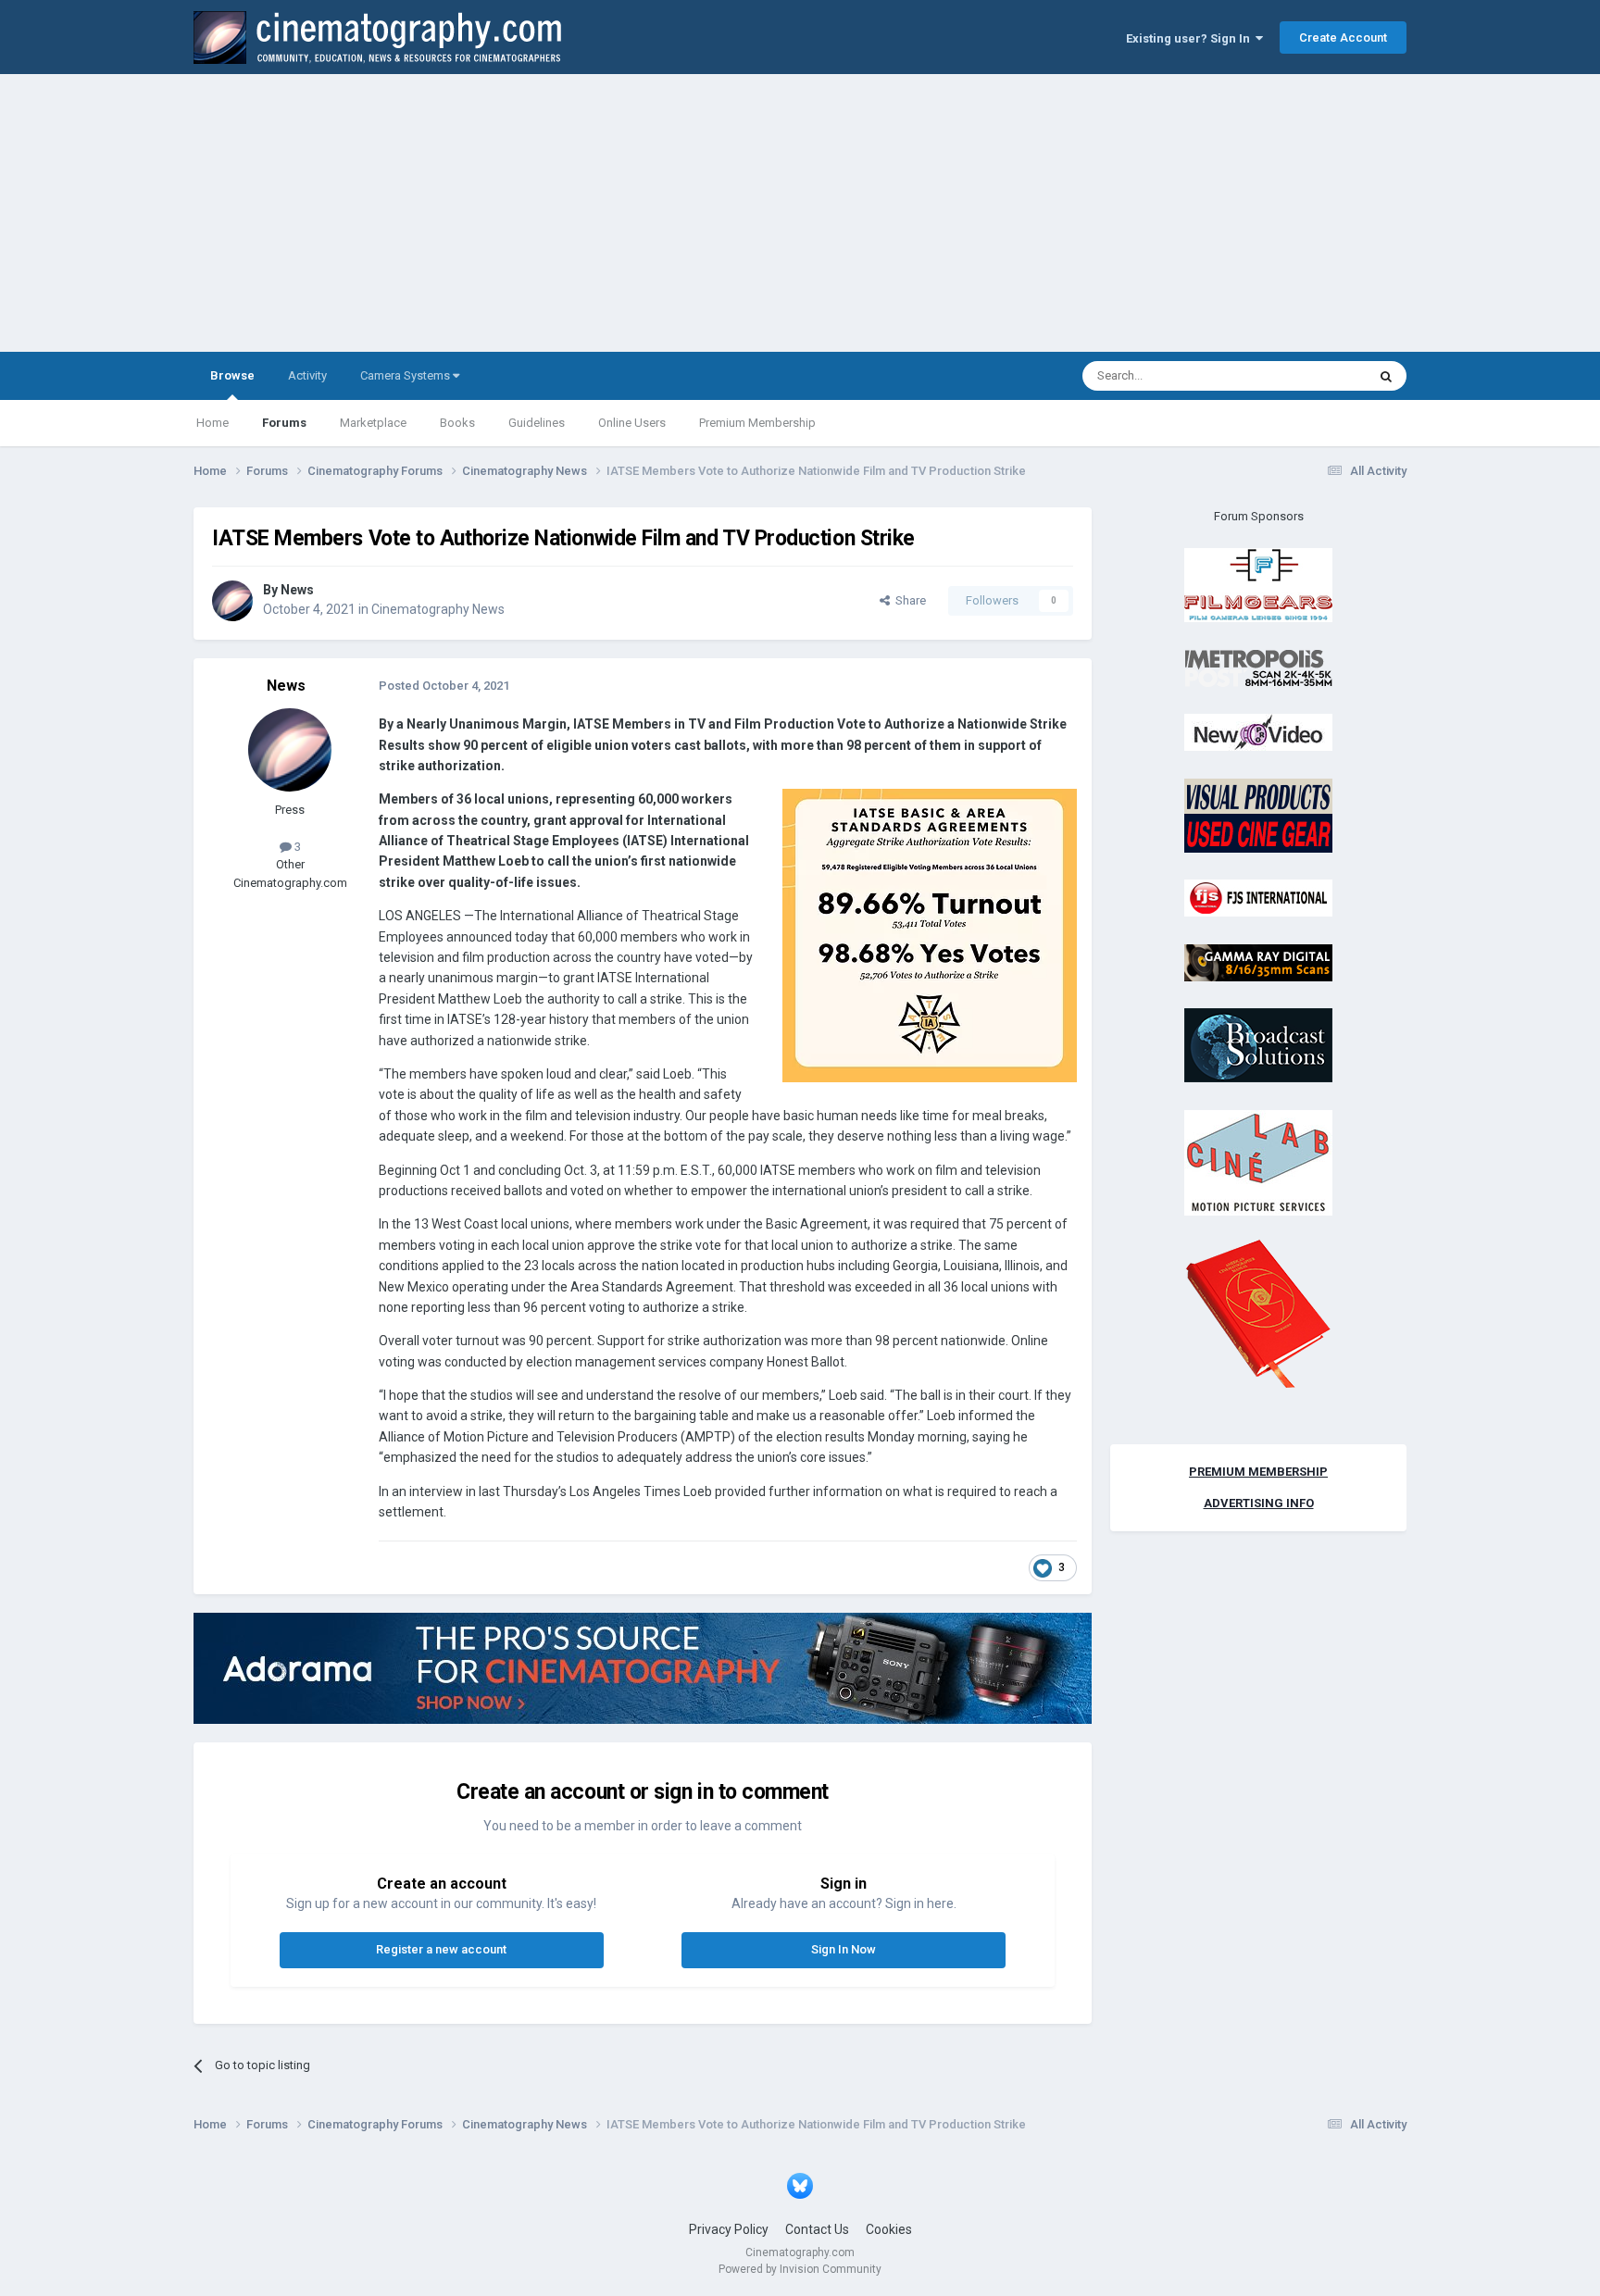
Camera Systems (406, 375)
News (297, 590)
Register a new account (441, 1949)
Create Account (1343, 37)
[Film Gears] (1258, 585)
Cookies (889, 2229)
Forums (284, 423)
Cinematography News (438, 609)
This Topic (1315, 376)
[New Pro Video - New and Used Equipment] (1258, 732)
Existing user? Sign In (1191, 38)
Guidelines (537, 423)
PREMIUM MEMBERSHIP (1258, 1472)
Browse (232, 375)
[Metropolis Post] (1258, 667)
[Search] (1386, 376)
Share (908, 600)
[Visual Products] (1258, 814)
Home (212, 423)
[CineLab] (1258, 1161)
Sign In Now (844, 1949)
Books (457, 423)
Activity (307, 375)
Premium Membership (757, 423)
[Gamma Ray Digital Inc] (1258, 961)
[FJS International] (1258, 898)
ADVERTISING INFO (1259, 1503)
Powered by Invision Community (800, 2269)
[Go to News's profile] (232, 601)
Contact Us (817, 2229)
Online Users (632, 423)
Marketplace (373, 423)
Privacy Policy (729, 2229)
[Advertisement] (800, 213)
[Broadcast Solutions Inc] (1258, 1045)
